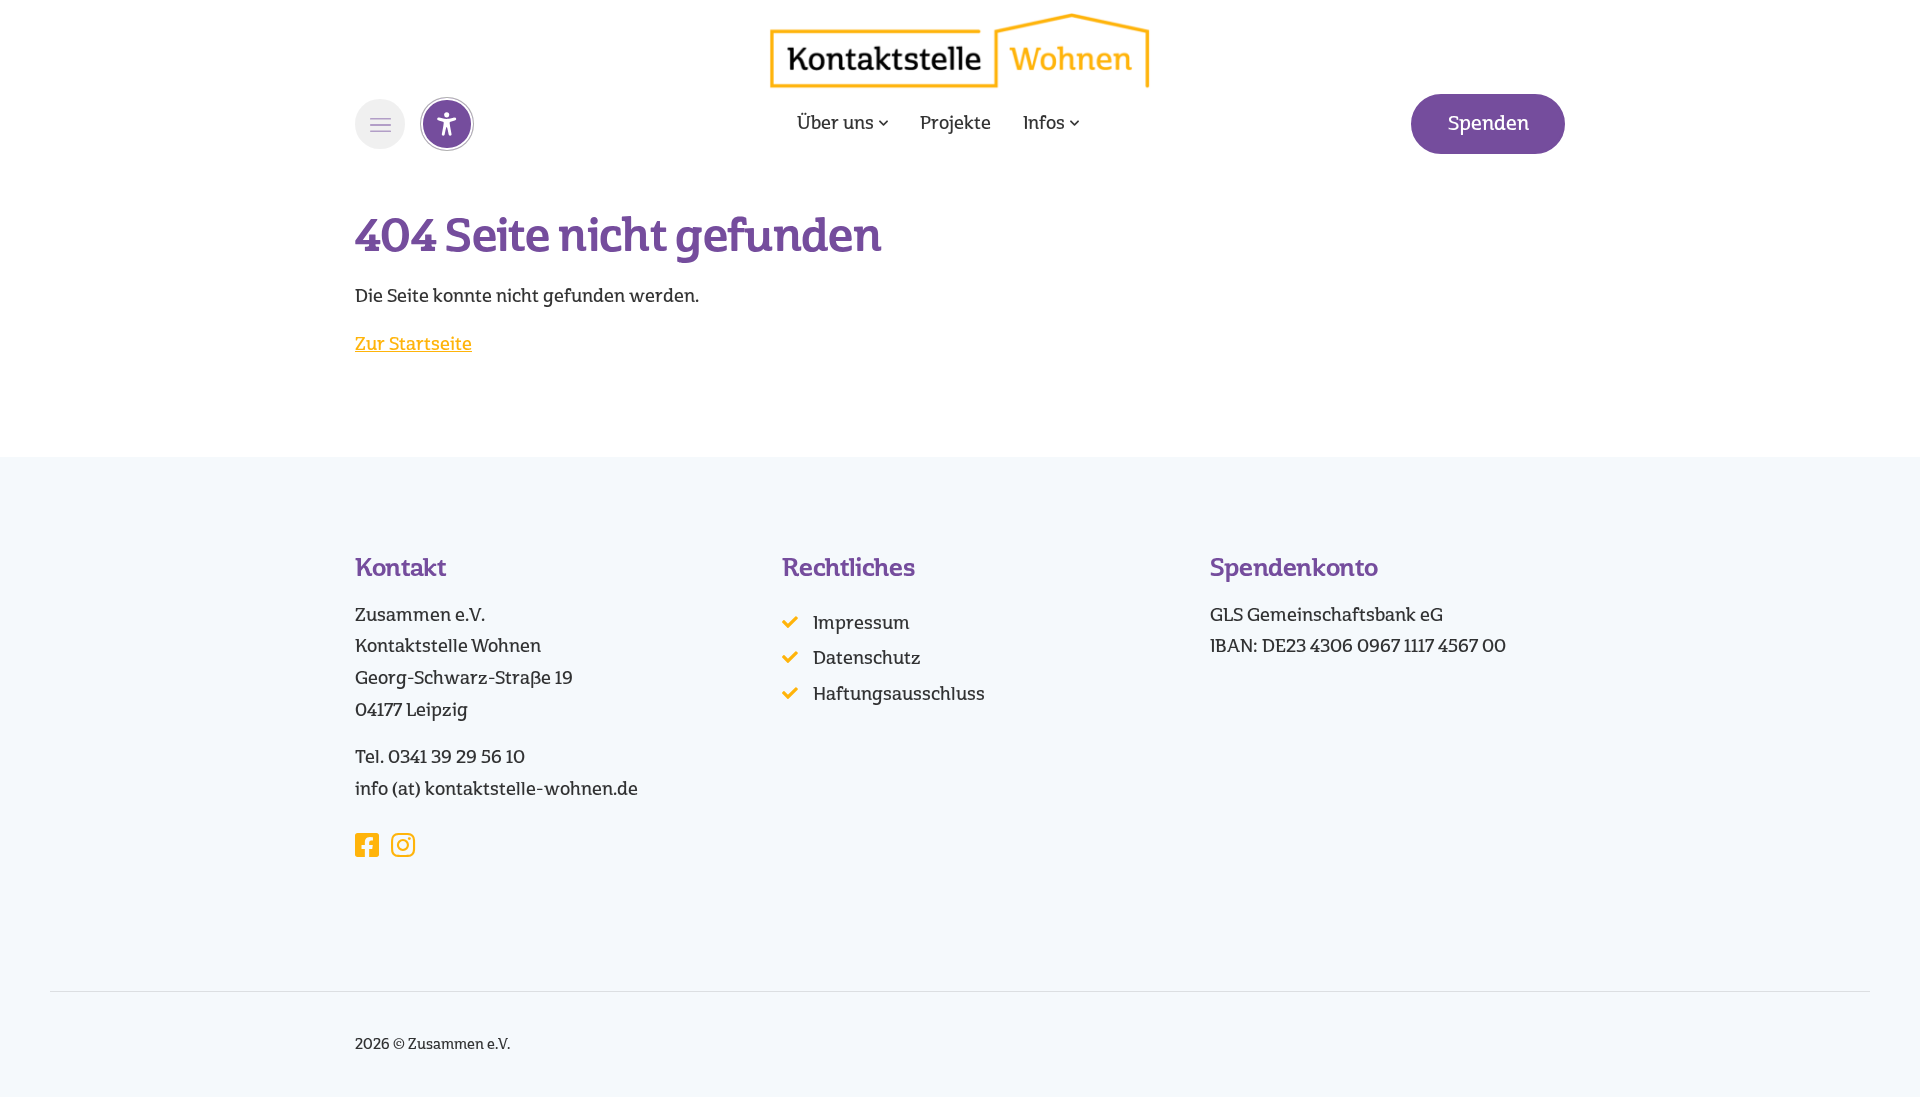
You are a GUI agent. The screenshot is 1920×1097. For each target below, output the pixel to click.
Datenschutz (867, 658)
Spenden (1488, 123)
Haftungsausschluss (899, 694)
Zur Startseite (413, 344)
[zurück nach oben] (1850, 1047)
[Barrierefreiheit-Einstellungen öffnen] (447, 124)
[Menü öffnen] (380, 124)
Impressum (861, 623)
